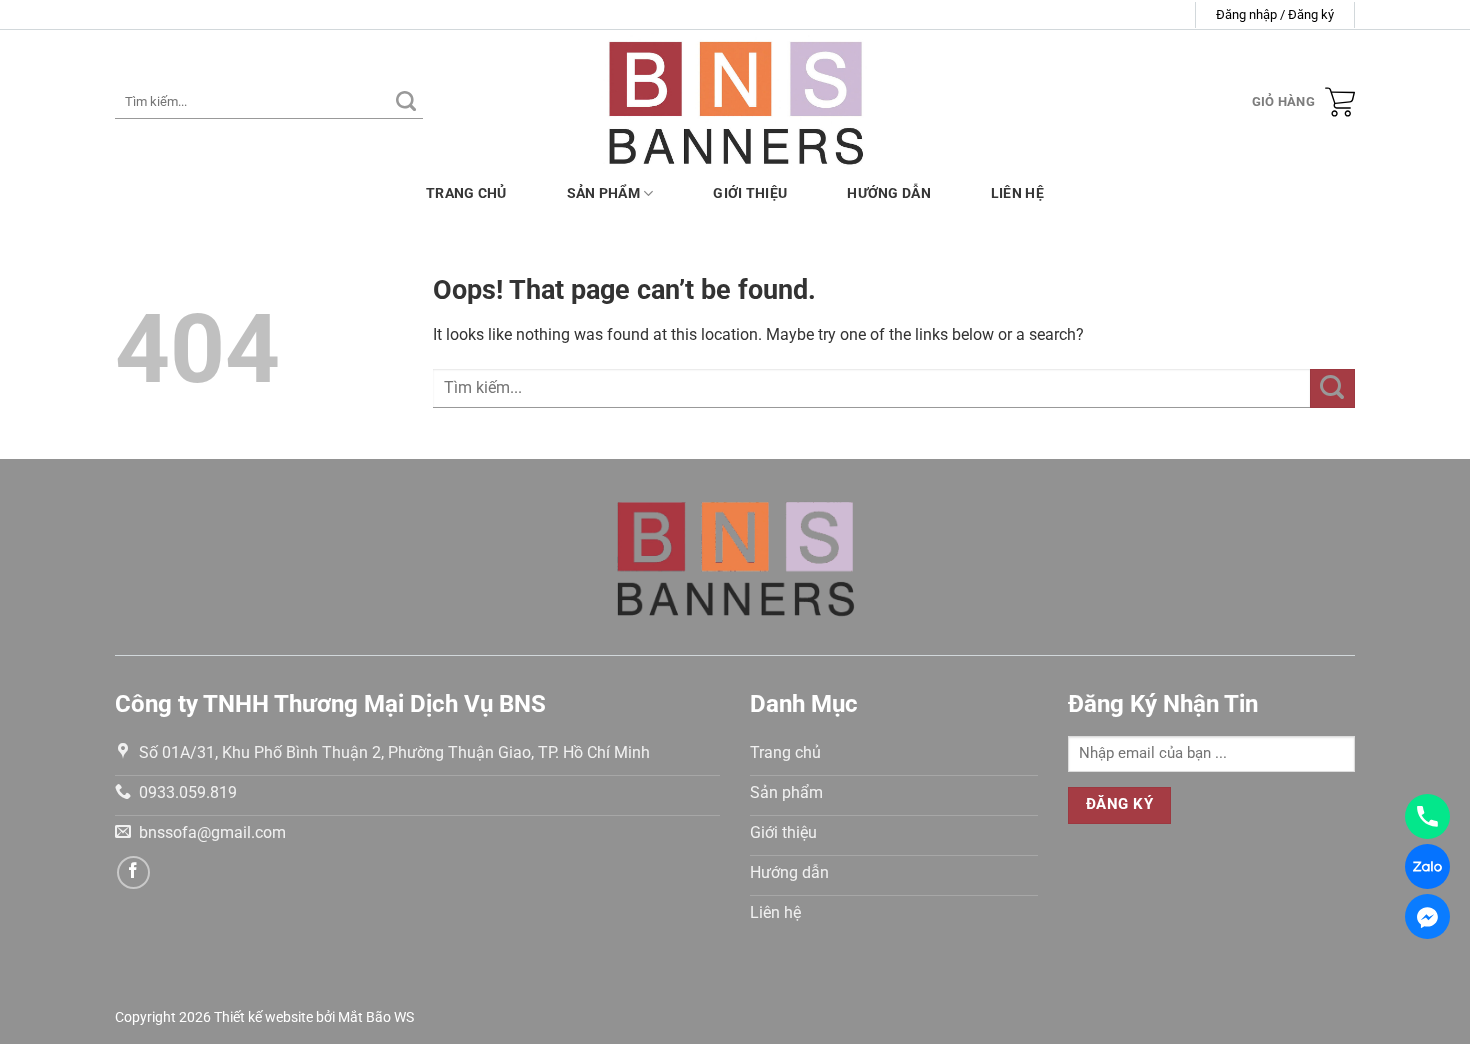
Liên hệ (1017, 193)
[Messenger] (1427, 916)
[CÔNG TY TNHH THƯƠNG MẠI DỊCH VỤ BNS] (735, 101)
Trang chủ (466, 193)
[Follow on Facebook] (133, 872)
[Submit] (406, 102)
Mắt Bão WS (376, 1017)
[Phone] (1427, 816)
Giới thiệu (750, 193)
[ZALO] (1427, 866)
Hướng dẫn (889, 193)
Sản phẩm (603, 193)
